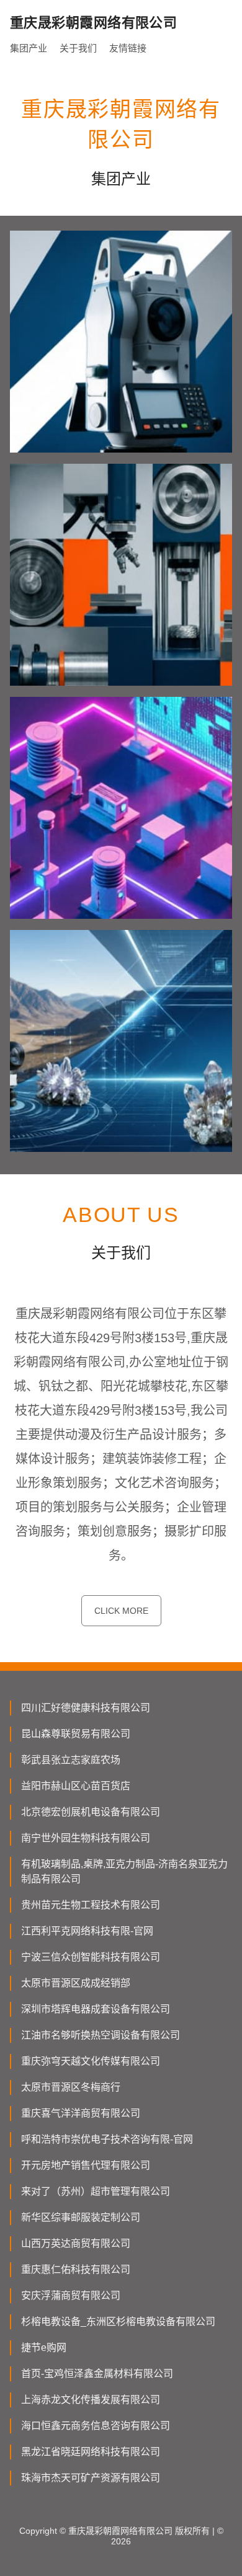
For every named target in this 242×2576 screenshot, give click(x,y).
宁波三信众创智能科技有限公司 (91, 1957)
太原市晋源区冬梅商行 (71, 2087)
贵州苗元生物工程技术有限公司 (91, 1905)
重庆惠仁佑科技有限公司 (76, 2269)
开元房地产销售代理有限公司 (86, 2165)
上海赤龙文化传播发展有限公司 (91, 2400)
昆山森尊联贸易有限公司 (76, 1734)
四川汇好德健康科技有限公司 (86, 1708)
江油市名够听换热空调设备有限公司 (101, 2035)
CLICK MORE (121, 1611)
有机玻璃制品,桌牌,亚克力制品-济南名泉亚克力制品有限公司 (124, 1871)
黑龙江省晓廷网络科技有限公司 (91, 2452)
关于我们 (78, 48)
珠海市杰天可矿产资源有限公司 (91, 2478)
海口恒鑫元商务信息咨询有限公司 (96, 2426)
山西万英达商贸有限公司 (76, 2243)
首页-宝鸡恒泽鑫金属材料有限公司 (97, 2374)
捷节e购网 (44, 2348)
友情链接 (128, 48)
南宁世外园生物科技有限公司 (86, 1838)
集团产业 (29, 48)
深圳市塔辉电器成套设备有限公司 (96, 2009)
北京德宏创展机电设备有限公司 (91, 1812)
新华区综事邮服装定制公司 (81, 2217)
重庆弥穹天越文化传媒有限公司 (91, 2061)
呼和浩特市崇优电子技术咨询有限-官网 (107, 2139)
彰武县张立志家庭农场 (71, 1760)
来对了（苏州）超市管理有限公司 (96, 2191)
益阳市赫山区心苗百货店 (76, 1786)
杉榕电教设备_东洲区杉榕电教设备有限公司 (118, 2321)
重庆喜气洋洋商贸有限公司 (81, 2113)
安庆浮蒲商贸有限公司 (71, 2295)
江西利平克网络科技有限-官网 (87, 1931)
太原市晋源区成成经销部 (76, 1983)
